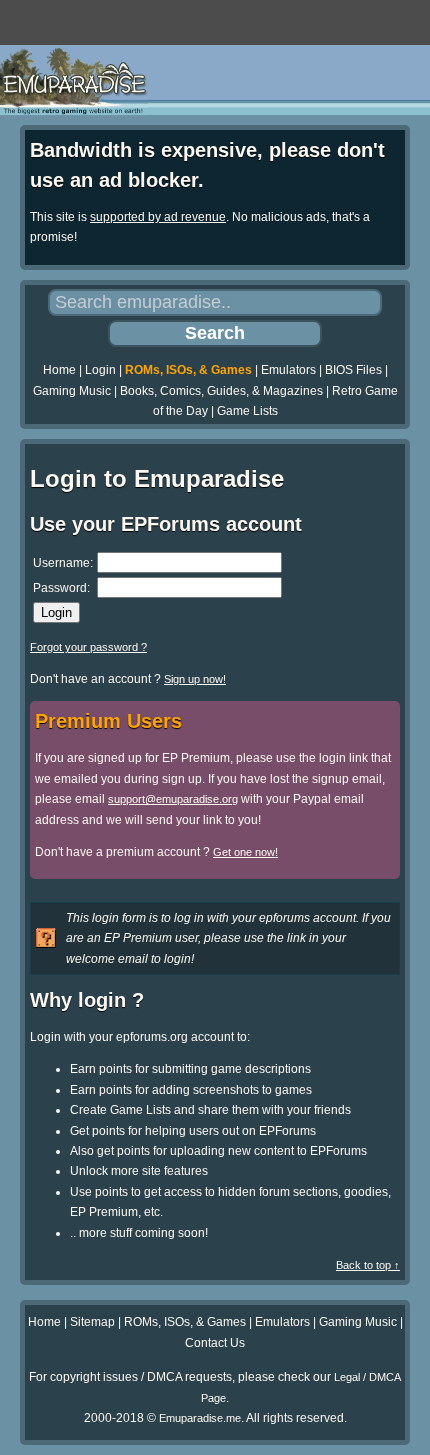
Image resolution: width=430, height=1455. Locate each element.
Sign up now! (195, 679)
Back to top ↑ (368, 1265)
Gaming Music (72, 391)
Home (59, 370)
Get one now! (245, 852)
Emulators (288, 370)
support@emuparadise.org (173, 799)
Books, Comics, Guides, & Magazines (221, 391)
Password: (61, 588)
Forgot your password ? (88, 647)
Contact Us (215, 1343)
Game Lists (247, 411)
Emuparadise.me (200, 1418)
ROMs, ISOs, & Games (188, 370)
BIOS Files (353, 370)
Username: (63, 563)
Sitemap (92, 1322)
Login (100, 370)
